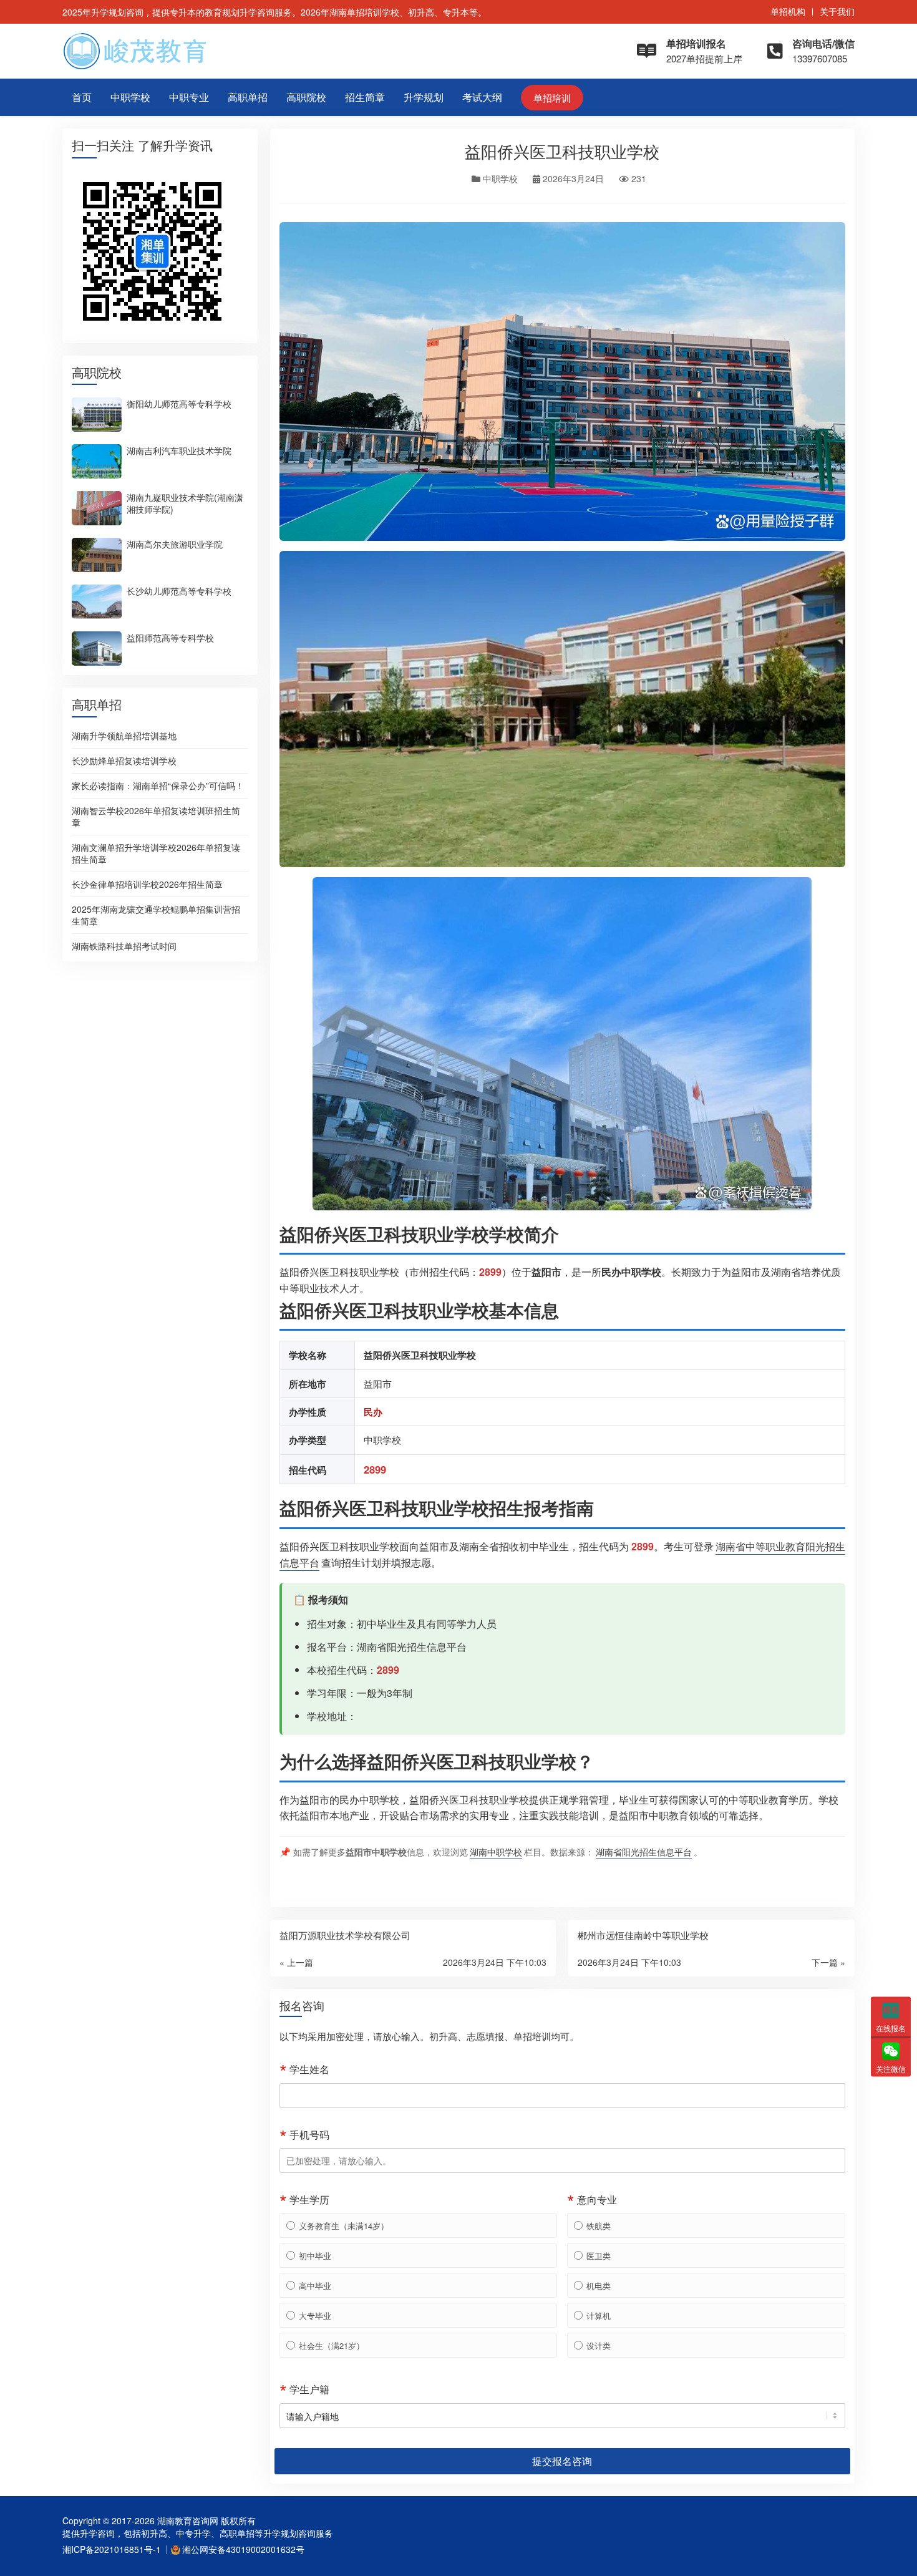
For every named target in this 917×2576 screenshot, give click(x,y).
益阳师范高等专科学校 (170, 637)
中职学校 (130, 97)
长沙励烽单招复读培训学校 (124, 761)
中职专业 (189, 97)
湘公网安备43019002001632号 (243, 2549)
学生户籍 (309, 2389)
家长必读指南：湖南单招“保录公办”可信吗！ (158, 785)
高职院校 (306, 97)
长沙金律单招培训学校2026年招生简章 (147, 884)
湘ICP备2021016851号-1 (112, 2549)
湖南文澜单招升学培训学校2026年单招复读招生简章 (156, 853)
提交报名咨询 (562, 2461)
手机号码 (309, 2135)
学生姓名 (309, 2069)
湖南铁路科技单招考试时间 (124, 946)
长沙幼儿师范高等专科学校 (179, 590)
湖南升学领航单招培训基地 (124, 736)
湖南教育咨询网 (188, 2520)
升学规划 (424, 97)
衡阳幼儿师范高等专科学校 (179, 403)
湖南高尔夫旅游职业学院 (175, 543)
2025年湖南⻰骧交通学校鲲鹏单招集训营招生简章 (156, 915)
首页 (82, 97)
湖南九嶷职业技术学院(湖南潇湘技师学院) (185, 503)
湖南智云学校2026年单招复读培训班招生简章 (156, 816)
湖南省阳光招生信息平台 (412, 1647)
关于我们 (837, 11)
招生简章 (365, 97)
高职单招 (248, 97)
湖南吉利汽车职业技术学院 (179, 450)
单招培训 (552, 98)
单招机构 (788, 11)
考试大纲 (482, 97)
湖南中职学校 (496, 1851)
